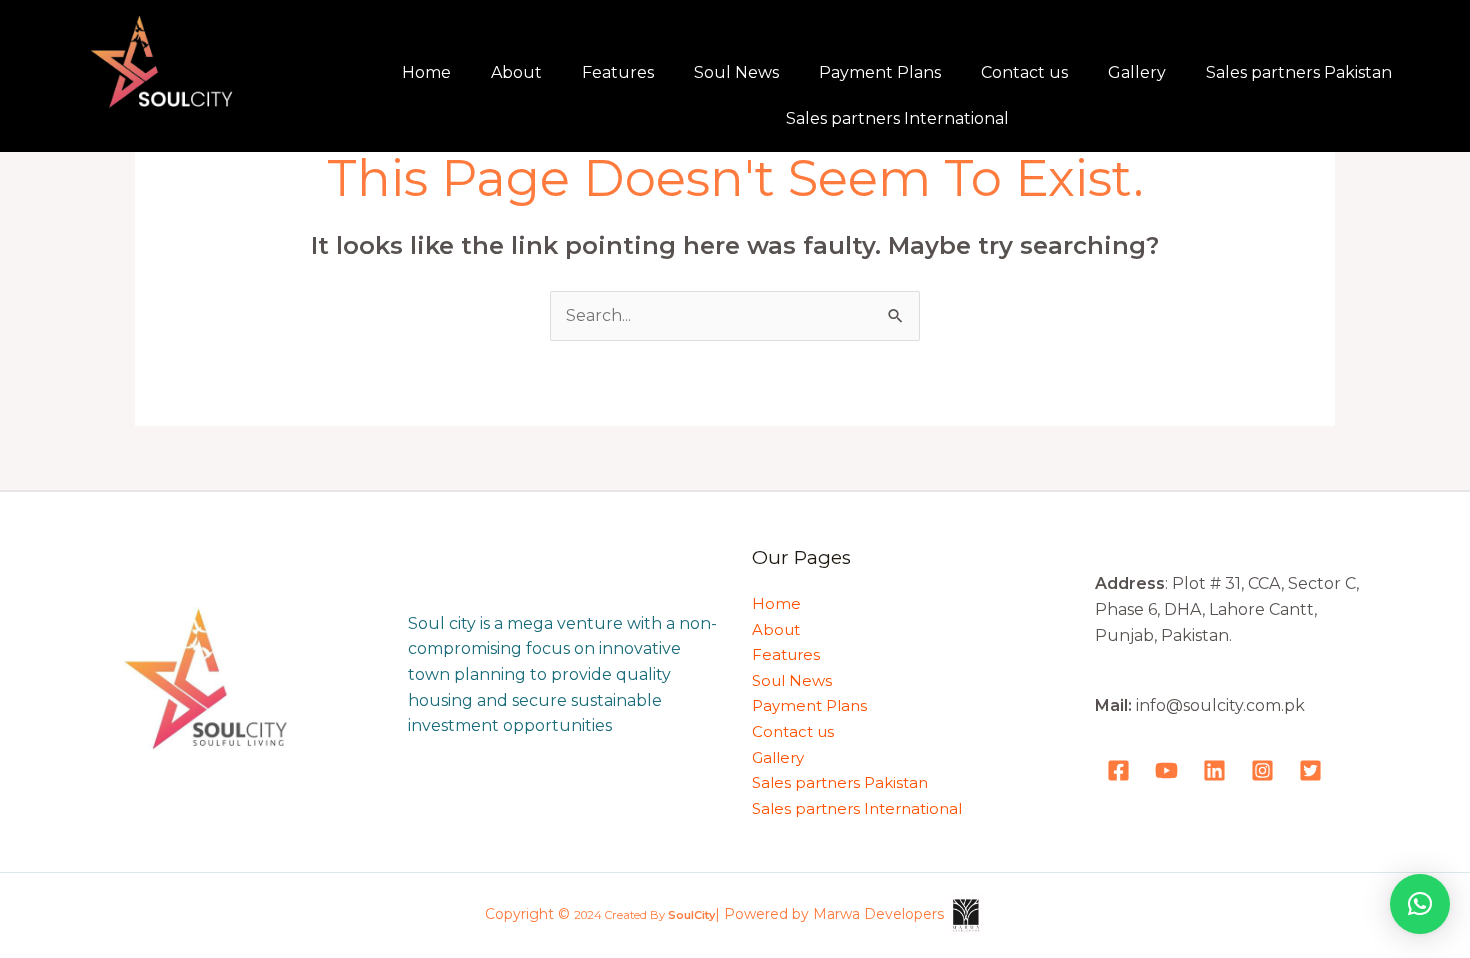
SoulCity (691, 916)
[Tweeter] (1310, 770)
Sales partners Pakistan (1299, 72)
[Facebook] (1118, 770)
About (516, 72)
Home (426, 72)
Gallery (1137, 72)
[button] (1420, 904)
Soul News (736, 72)
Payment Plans (880, 72)
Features (618, 72)
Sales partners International (897, 118)
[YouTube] (1166, 770)
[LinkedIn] (1214, 770)
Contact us (1024, 72)
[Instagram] (1262, 770)
